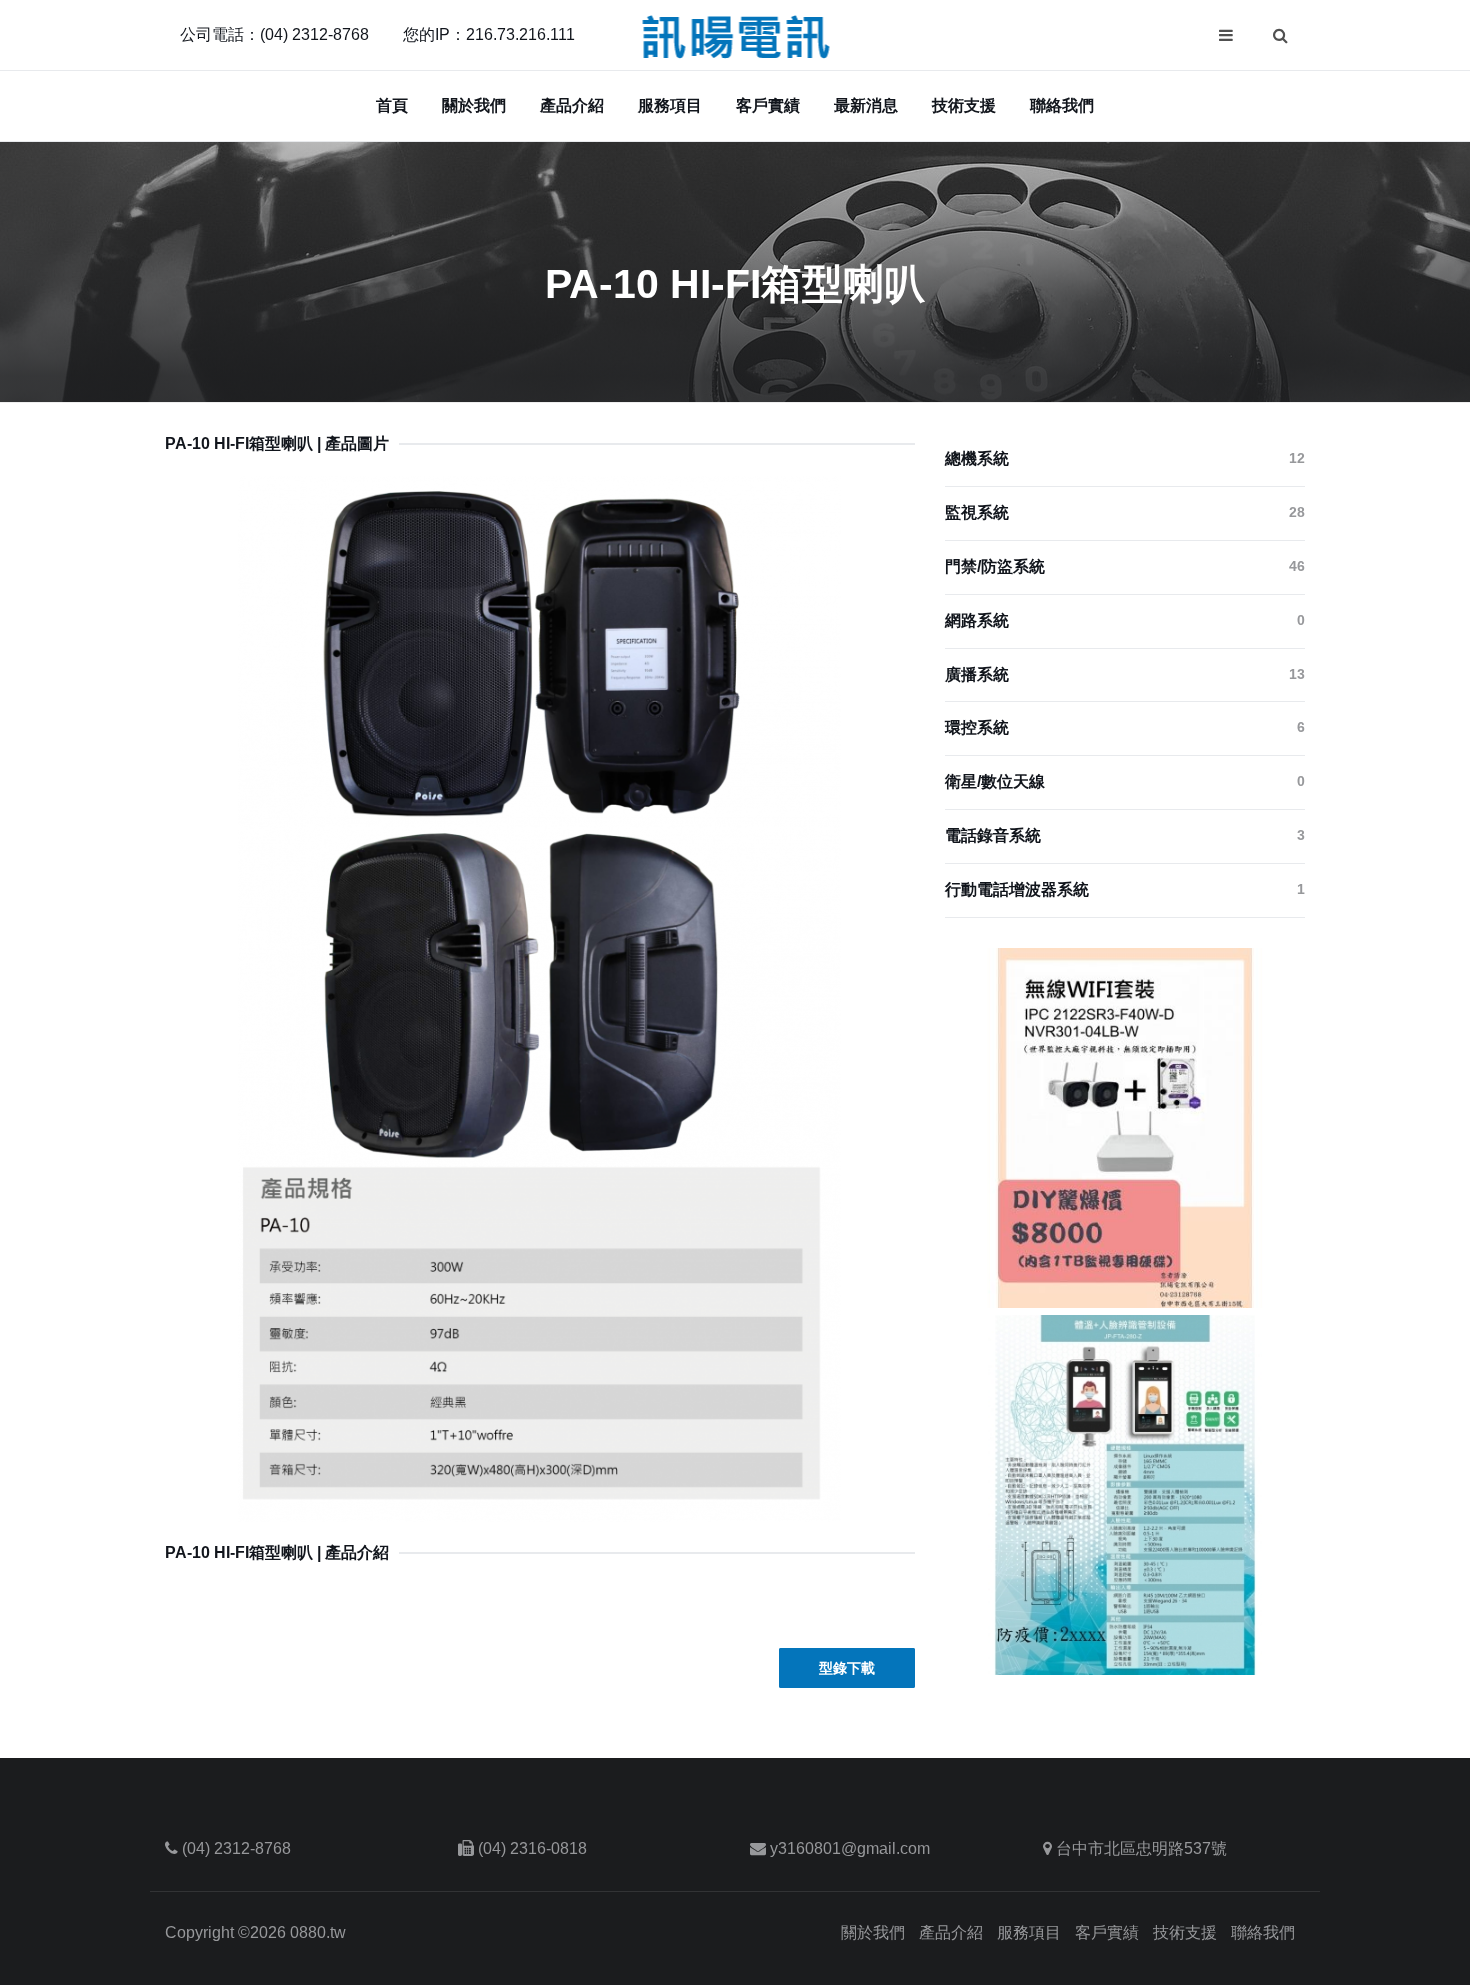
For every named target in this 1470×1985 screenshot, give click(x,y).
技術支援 (964, 105)
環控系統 (1125, 727)
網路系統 (1125, 620)
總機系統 (1125, 458)
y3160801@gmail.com (850, 1848)
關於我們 (474, 105)
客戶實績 (768, 105)
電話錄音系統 (1125, 835)
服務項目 (670, 105)
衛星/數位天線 (1125, 781)
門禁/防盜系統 (1125, 566)
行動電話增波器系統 (1125, 889)
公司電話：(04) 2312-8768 (274, 34)
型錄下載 (847, 1668)
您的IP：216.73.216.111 (489, 34)
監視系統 (1125, 512)
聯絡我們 (1062, 105)
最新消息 (866, 105)
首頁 (392, 105)
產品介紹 (572, 105)
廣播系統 (1125, 674)
